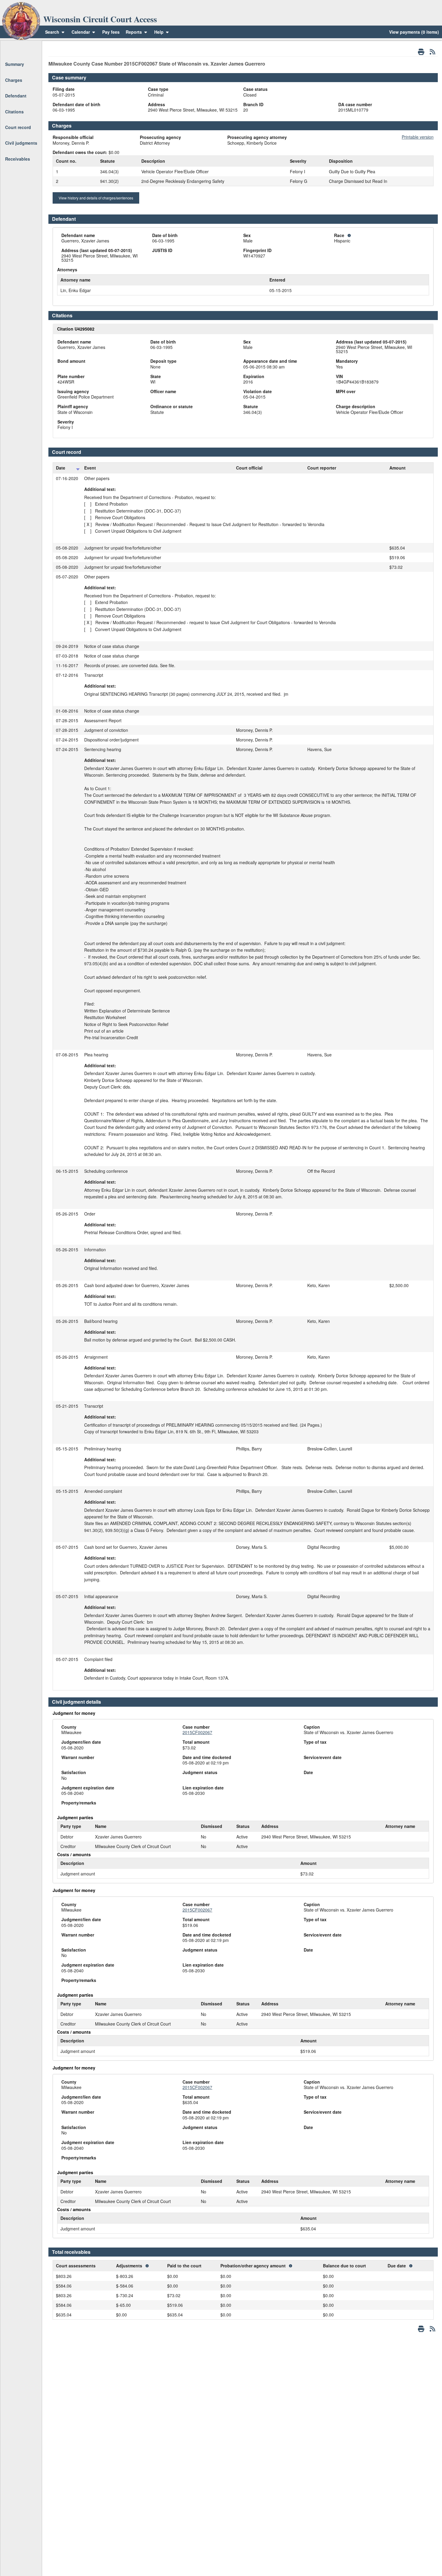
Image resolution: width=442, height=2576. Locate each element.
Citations (14, 112)
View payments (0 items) (414, 32)
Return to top (18, 48)
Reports (134, 32)
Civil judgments (21, 143)
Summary (15, 64)
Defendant (16, 96)
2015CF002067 (197, 1732)
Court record (18, 127)
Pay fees (111, 32)
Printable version (418, 137)
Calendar (81, 32)
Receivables (18, 159)
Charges (14, 80)
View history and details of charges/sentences (96, 198)
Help (160, 32)
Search (52, 32)
